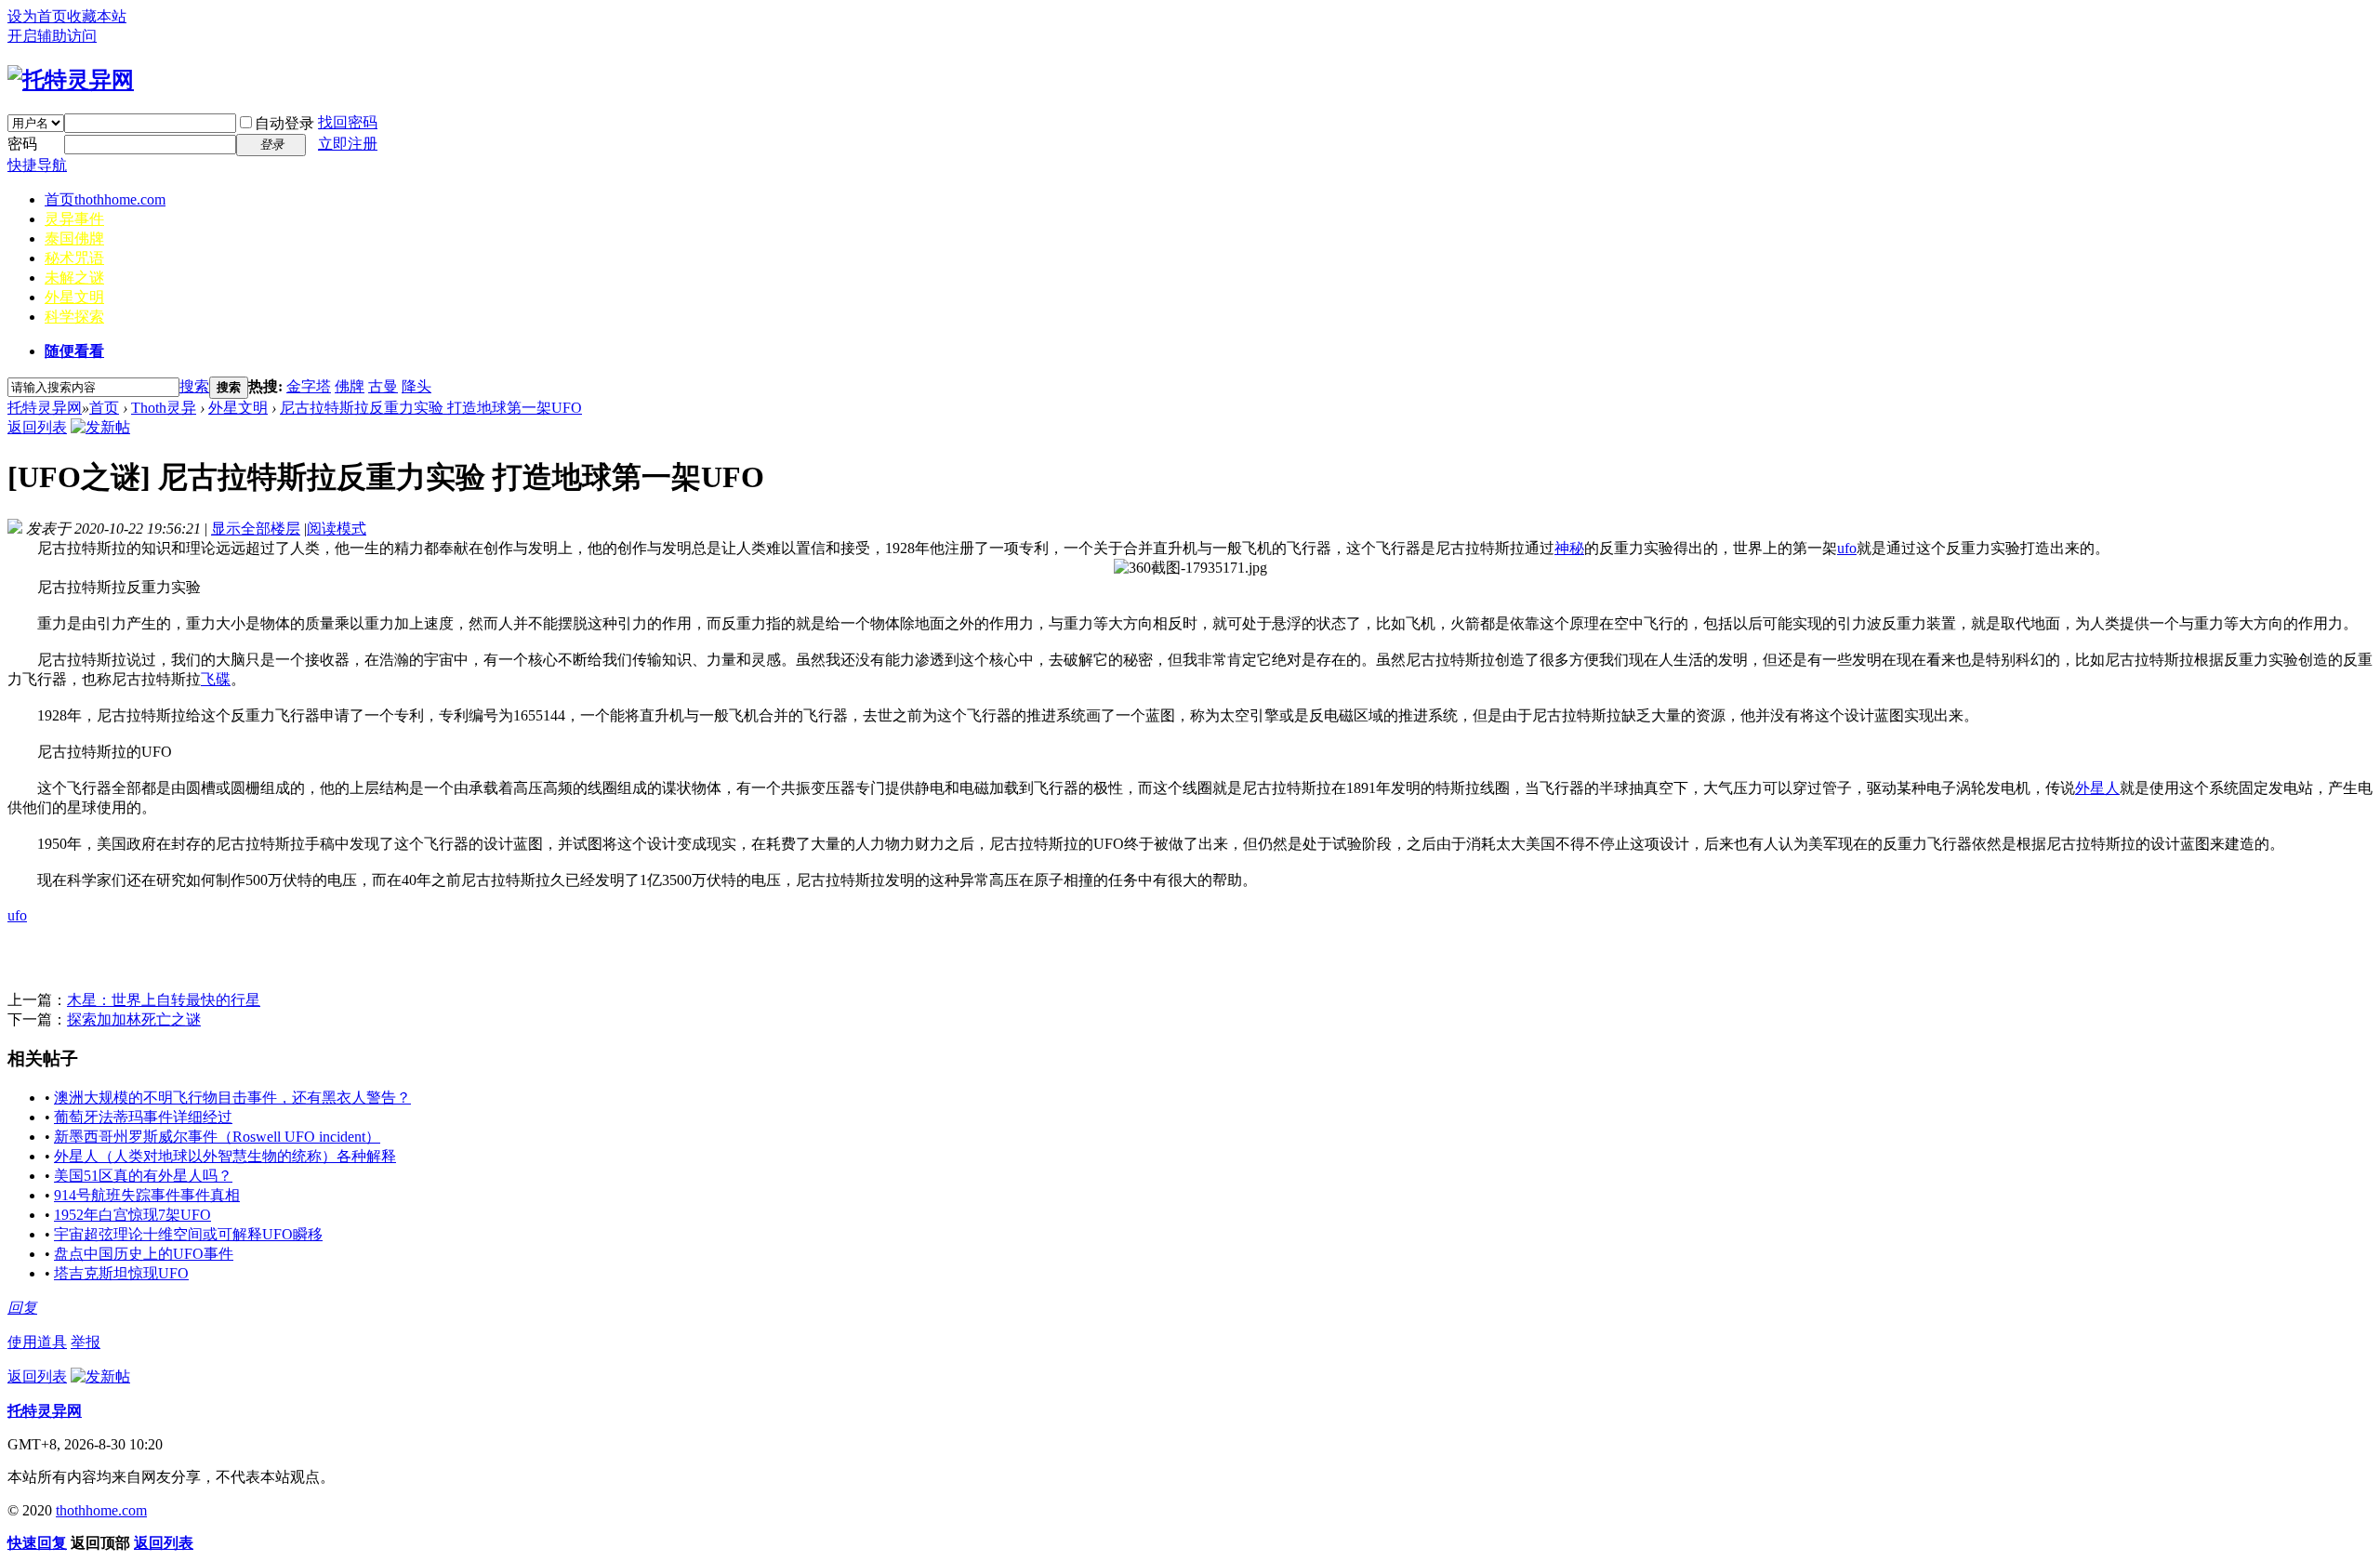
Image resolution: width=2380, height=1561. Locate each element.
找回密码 (348, 122)
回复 (22, 1308)
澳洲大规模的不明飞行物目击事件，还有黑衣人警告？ (232, 1098)
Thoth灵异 (164, 408)
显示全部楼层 (256, 529)
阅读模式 (337, 529)
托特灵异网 (45, 408)
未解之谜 (74, 278)
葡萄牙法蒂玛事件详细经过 (143, 1117)
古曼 (383, 386)
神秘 (1569, 548)
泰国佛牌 (74, 238)
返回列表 (37, 427)
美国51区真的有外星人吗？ (143, 1176)
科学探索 (74, 317)
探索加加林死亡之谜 (134, 1019)
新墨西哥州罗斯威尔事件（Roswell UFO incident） (217, 1137)
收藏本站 (97, 16)
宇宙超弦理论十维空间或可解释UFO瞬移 (188, 1234)
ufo (1847, 548)
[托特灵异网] (71, 80)
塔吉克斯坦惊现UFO (121, 1273)
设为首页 (37, 16)
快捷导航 (37, 165)
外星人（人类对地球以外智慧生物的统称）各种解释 (225, 1156)
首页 (105, 199)
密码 (22, 144)
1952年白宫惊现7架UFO (132, 1215)
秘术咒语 (74, 258)
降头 (416, 386)
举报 (86, 1342)
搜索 (194, 386)
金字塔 (309, 386)
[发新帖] (100, 427)
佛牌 (350, 386)
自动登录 (284, 123)
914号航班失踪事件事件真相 (147, 1195)
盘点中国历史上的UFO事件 (144, 1254)
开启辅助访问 (52, 36)
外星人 (2097, 788)
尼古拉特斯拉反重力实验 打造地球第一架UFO (431, 408)
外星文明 (74, 297)
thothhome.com (101, 1510)
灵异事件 (74, 219)
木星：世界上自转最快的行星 (164, 1000)
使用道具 (37, 1342)
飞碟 (216, 679)
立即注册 (348, 144)
